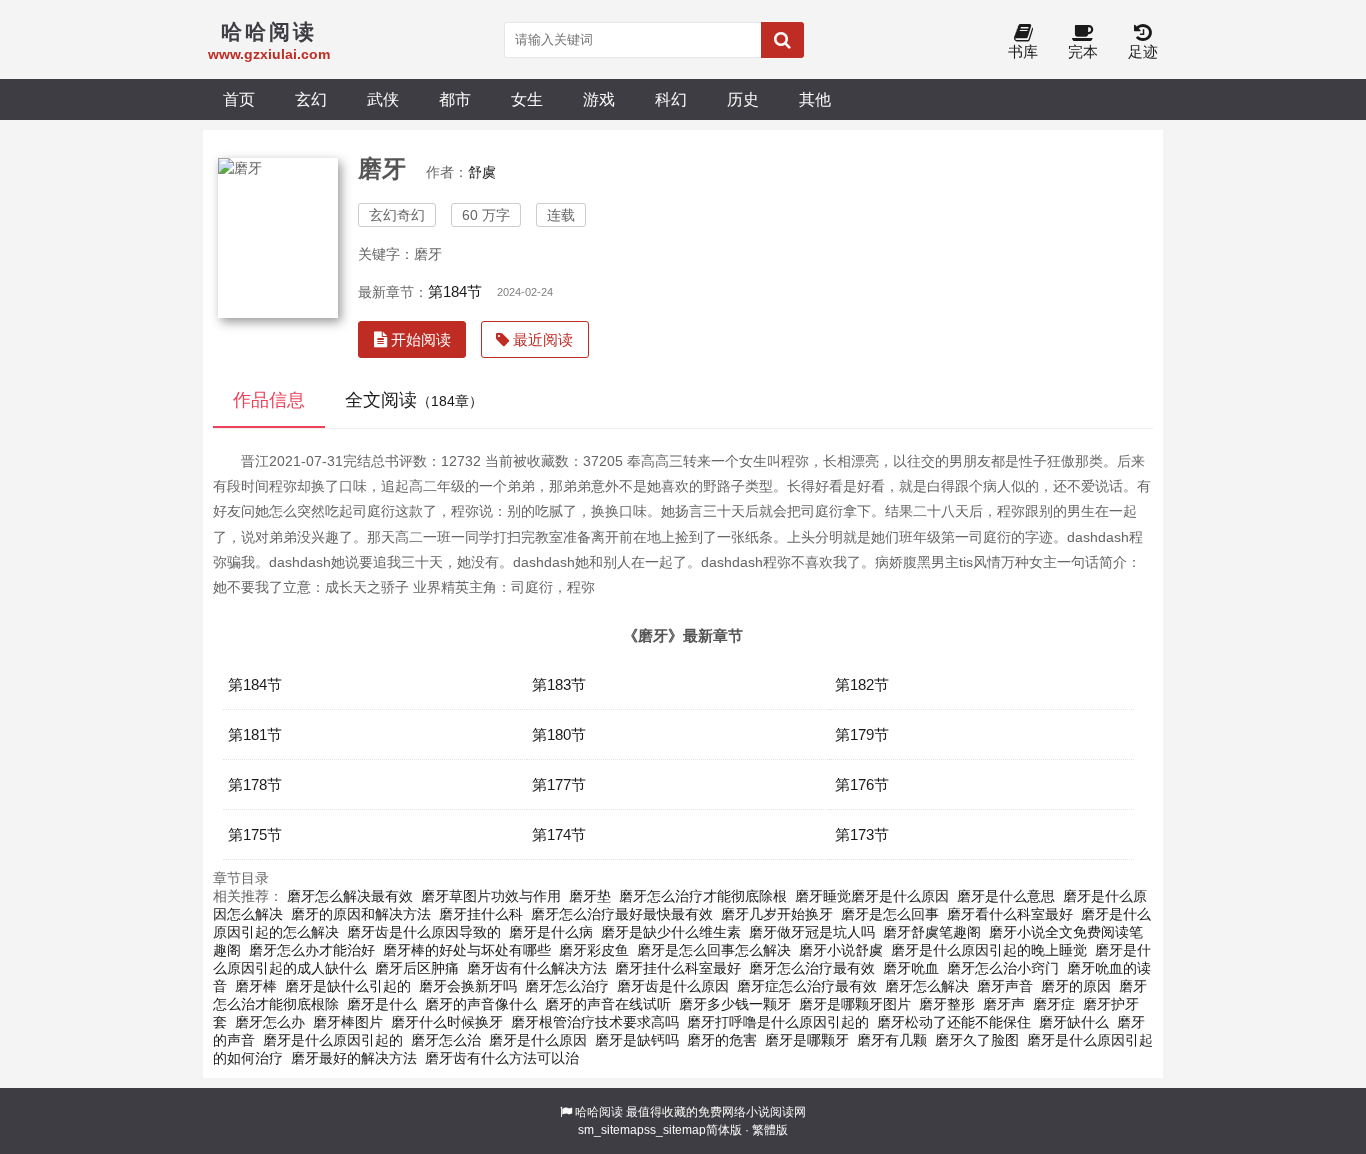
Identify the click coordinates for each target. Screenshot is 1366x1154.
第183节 (559, 684)
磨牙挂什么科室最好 (678, 968)
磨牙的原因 (1076, 986)
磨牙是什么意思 (1006, 896)
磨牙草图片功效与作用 (491, 896)
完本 (1083, 51)
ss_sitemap (675, 1130)
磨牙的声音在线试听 (608, 1004)
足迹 (1143, 51)
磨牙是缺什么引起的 (348, 986)
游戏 (599, 99)
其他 (815, 99)
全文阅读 (414, 400)
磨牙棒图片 (348, 1022)
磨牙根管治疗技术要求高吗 (595, 1022)
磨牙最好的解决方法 (354, 1058)
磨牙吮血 (911, 968)
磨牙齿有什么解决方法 (537, 968)
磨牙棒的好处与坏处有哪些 (467, 950)
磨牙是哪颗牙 (807, 1040)
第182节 (862, 684)
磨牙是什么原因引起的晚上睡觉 (989, 950)
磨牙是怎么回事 (890, 914)
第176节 (862, 784)
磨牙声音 (1005, 986)
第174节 (559, 834)
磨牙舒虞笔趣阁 (932, 932)
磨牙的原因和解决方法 (361, 914)
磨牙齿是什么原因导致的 (424, 932)
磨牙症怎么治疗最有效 (807, 986)
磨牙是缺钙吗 (637, 1040)
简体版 (724, 1130)
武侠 (383, 99)
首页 (239, 99)
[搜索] (782, 40)
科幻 (671, 99)
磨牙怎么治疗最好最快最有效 (622, 914)
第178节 (255, 784)
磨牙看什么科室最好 (1010, 914)
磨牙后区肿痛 (417, 968)
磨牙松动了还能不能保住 (954, 1022)
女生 (527, 99)
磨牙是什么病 (551, 932)
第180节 (559, 734)
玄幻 (311, 99)
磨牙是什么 (382, 1004)
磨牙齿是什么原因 (673, 986)
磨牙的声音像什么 (481, 1004)
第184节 (455, 291)
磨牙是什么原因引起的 (333, 1040)
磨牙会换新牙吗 (468, 986)
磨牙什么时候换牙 (447, 1022)
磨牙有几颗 (892, 1040)
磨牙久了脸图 (977, 1040)
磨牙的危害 (722, 1040)
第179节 (862, 734)
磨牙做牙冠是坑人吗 (812, 932)
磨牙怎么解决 (927, 986)
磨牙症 (1054, 1004)
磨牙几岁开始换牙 (777, 914)
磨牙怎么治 (446, 1040)
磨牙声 (1004, 1004)
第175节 (255, 834)
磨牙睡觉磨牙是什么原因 (872, 896)
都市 (455, 99)
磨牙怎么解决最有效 (350, 896)
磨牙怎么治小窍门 (1003, 968)
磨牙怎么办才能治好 (312, 950)
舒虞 (482, 172)
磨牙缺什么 (1074, 1022)
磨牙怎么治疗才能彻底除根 (703, 896)
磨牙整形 (947, 1004)
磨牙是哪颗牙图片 (855, 1004)
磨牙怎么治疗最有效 (812, 968)
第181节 (255, 734)
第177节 (559, 784)
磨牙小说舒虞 (841, 950)
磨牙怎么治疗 (567, 986)
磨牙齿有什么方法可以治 (502, 1058)
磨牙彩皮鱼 (594, 950)
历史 (743, 99)
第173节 (862, 834)
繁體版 (770, 1130)
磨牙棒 (256, 986)
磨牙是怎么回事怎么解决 (714, 950)
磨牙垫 (590, 896)
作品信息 (269, 400)
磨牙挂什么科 (481, 914)
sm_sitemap (611, 1130)
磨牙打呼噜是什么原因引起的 (778, 1022)
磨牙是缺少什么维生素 (671, 932)
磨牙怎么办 (270, 1022)
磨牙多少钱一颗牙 (735, 1004)
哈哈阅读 (599, 1112)
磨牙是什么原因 (538, 1040)
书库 (1023, 51)
